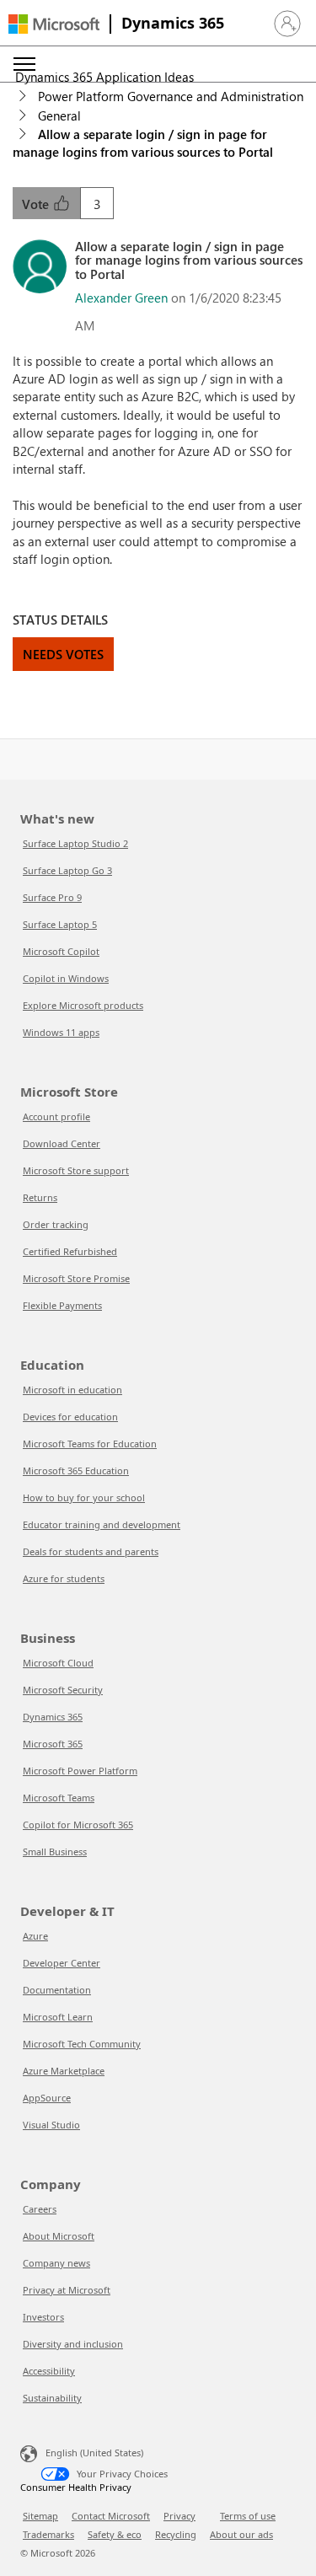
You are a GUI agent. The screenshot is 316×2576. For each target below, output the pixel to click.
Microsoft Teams (59, 1798)
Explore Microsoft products (83, 1005)
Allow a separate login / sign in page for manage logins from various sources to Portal (143, 143)
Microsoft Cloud (58, 1663)
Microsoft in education (72, 1390)
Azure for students (64, 1578)
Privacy (179, 2516)
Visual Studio (51, 2125)
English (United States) (94, 2453)
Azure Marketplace (64, 2071)
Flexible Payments (62, 1305)
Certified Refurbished (70, 1251)
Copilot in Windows (66, 978)
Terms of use (248, 2516)
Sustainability (52, 2398)
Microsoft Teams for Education (90, 1444)
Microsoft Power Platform (80, 1771)
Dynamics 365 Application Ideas (104, 77)
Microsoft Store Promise (76, 1278)
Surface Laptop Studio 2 (75, 843)
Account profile (56, 1116)
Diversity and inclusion (73, 2344)
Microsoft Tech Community (82, 2044)
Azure (35, 1936)
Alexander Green (121, 298)
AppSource (47, 2098)
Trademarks (48, 2534)
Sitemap (40, 2516)
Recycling (176, 2534)
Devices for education (70, 1417)
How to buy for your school (84, 1497)
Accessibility (49, 2371)
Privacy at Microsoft (67, 2290)
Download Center (62, 1143)
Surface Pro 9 (52, 897)
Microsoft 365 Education (76, 1470)
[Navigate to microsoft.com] (54, 24)
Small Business (55, 1851)
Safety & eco (115, 2534)
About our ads (241, 2534)
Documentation (57, 1990)
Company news (56, 2263)
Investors (43, 2317)
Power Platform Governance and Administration (171, 96)
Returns (40, 1197)
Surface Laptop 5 (60, 924)
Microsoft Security (63, 1690)
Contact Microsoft (111, 2516)
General (59, 115)
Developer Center (62, 1963)
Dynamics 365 (173, 23)
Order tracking (56, 1224)
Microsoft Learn (58, 2017)
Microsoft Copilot (61, 951)
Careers (40, 2209)
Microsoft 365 (53, 1744)
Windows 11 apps (61, 1032)
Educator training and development (102, 1524)
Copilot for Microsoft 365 (78, 1825)
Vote (37, 204)
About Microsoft (59, 2236)
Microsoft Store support (76, 1170)
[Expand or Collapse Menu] (24, 64)
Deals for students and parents (91, 1551)
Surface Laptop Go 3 (67, 870)
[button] (287, 24)
